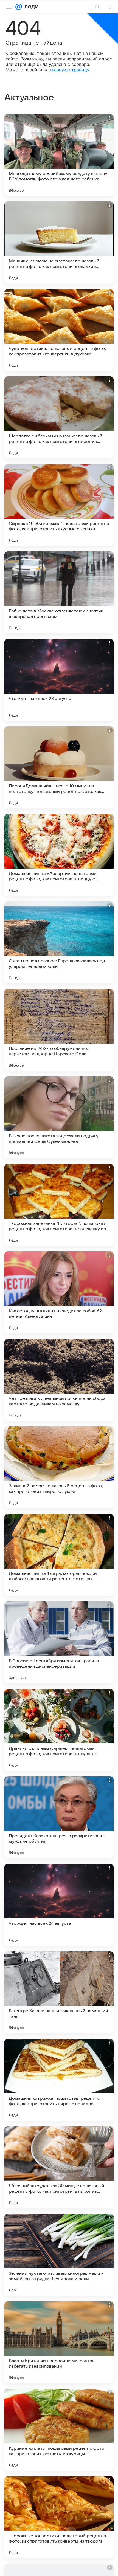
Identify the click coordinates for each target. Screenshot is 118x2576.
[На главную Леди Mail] (30, 7)
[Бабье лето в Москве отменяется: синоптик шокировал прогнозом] (59, 592)
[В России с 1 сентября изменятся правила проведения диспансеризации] (59, 1642)
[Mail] (19, 7)
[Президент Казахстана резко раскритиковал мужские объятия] (59, 1817)
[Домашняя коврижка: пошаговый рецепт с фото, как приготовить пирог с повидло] (59, 2080)
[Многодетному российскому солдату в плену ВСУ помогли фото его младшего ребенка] (59, 155)
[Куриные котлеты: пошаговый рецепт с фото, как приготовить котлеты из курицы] (59, 2430)
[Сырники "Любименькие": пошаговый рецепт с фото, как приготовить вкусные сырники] (59, 505)
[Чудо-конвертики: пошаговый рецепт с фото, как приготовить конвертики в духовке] (59, 330)
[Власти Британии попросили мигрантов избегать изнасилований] (59, 2342)
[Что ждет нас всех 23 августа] (59, 680)
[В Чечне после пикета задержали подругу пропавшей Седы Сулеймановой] (59, 1117)
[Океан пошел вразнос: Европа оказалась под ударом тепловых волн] (59, 942)
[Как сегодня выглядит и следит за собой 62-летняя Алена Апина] (59, 1292)
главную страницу (70, 70)
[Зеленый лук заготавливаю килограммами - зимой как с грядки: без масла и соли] (59, 2255)
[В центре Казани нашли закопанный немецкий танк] (59, 1992)
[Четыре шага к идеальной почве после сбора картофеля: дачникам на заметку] (59, 1380)
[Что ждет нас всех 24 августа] (59, 1905)
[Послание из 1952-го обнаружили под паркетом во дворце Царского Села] (59, 1030)
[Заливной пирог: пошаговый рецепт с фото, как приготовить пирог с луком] (59, 1467)
